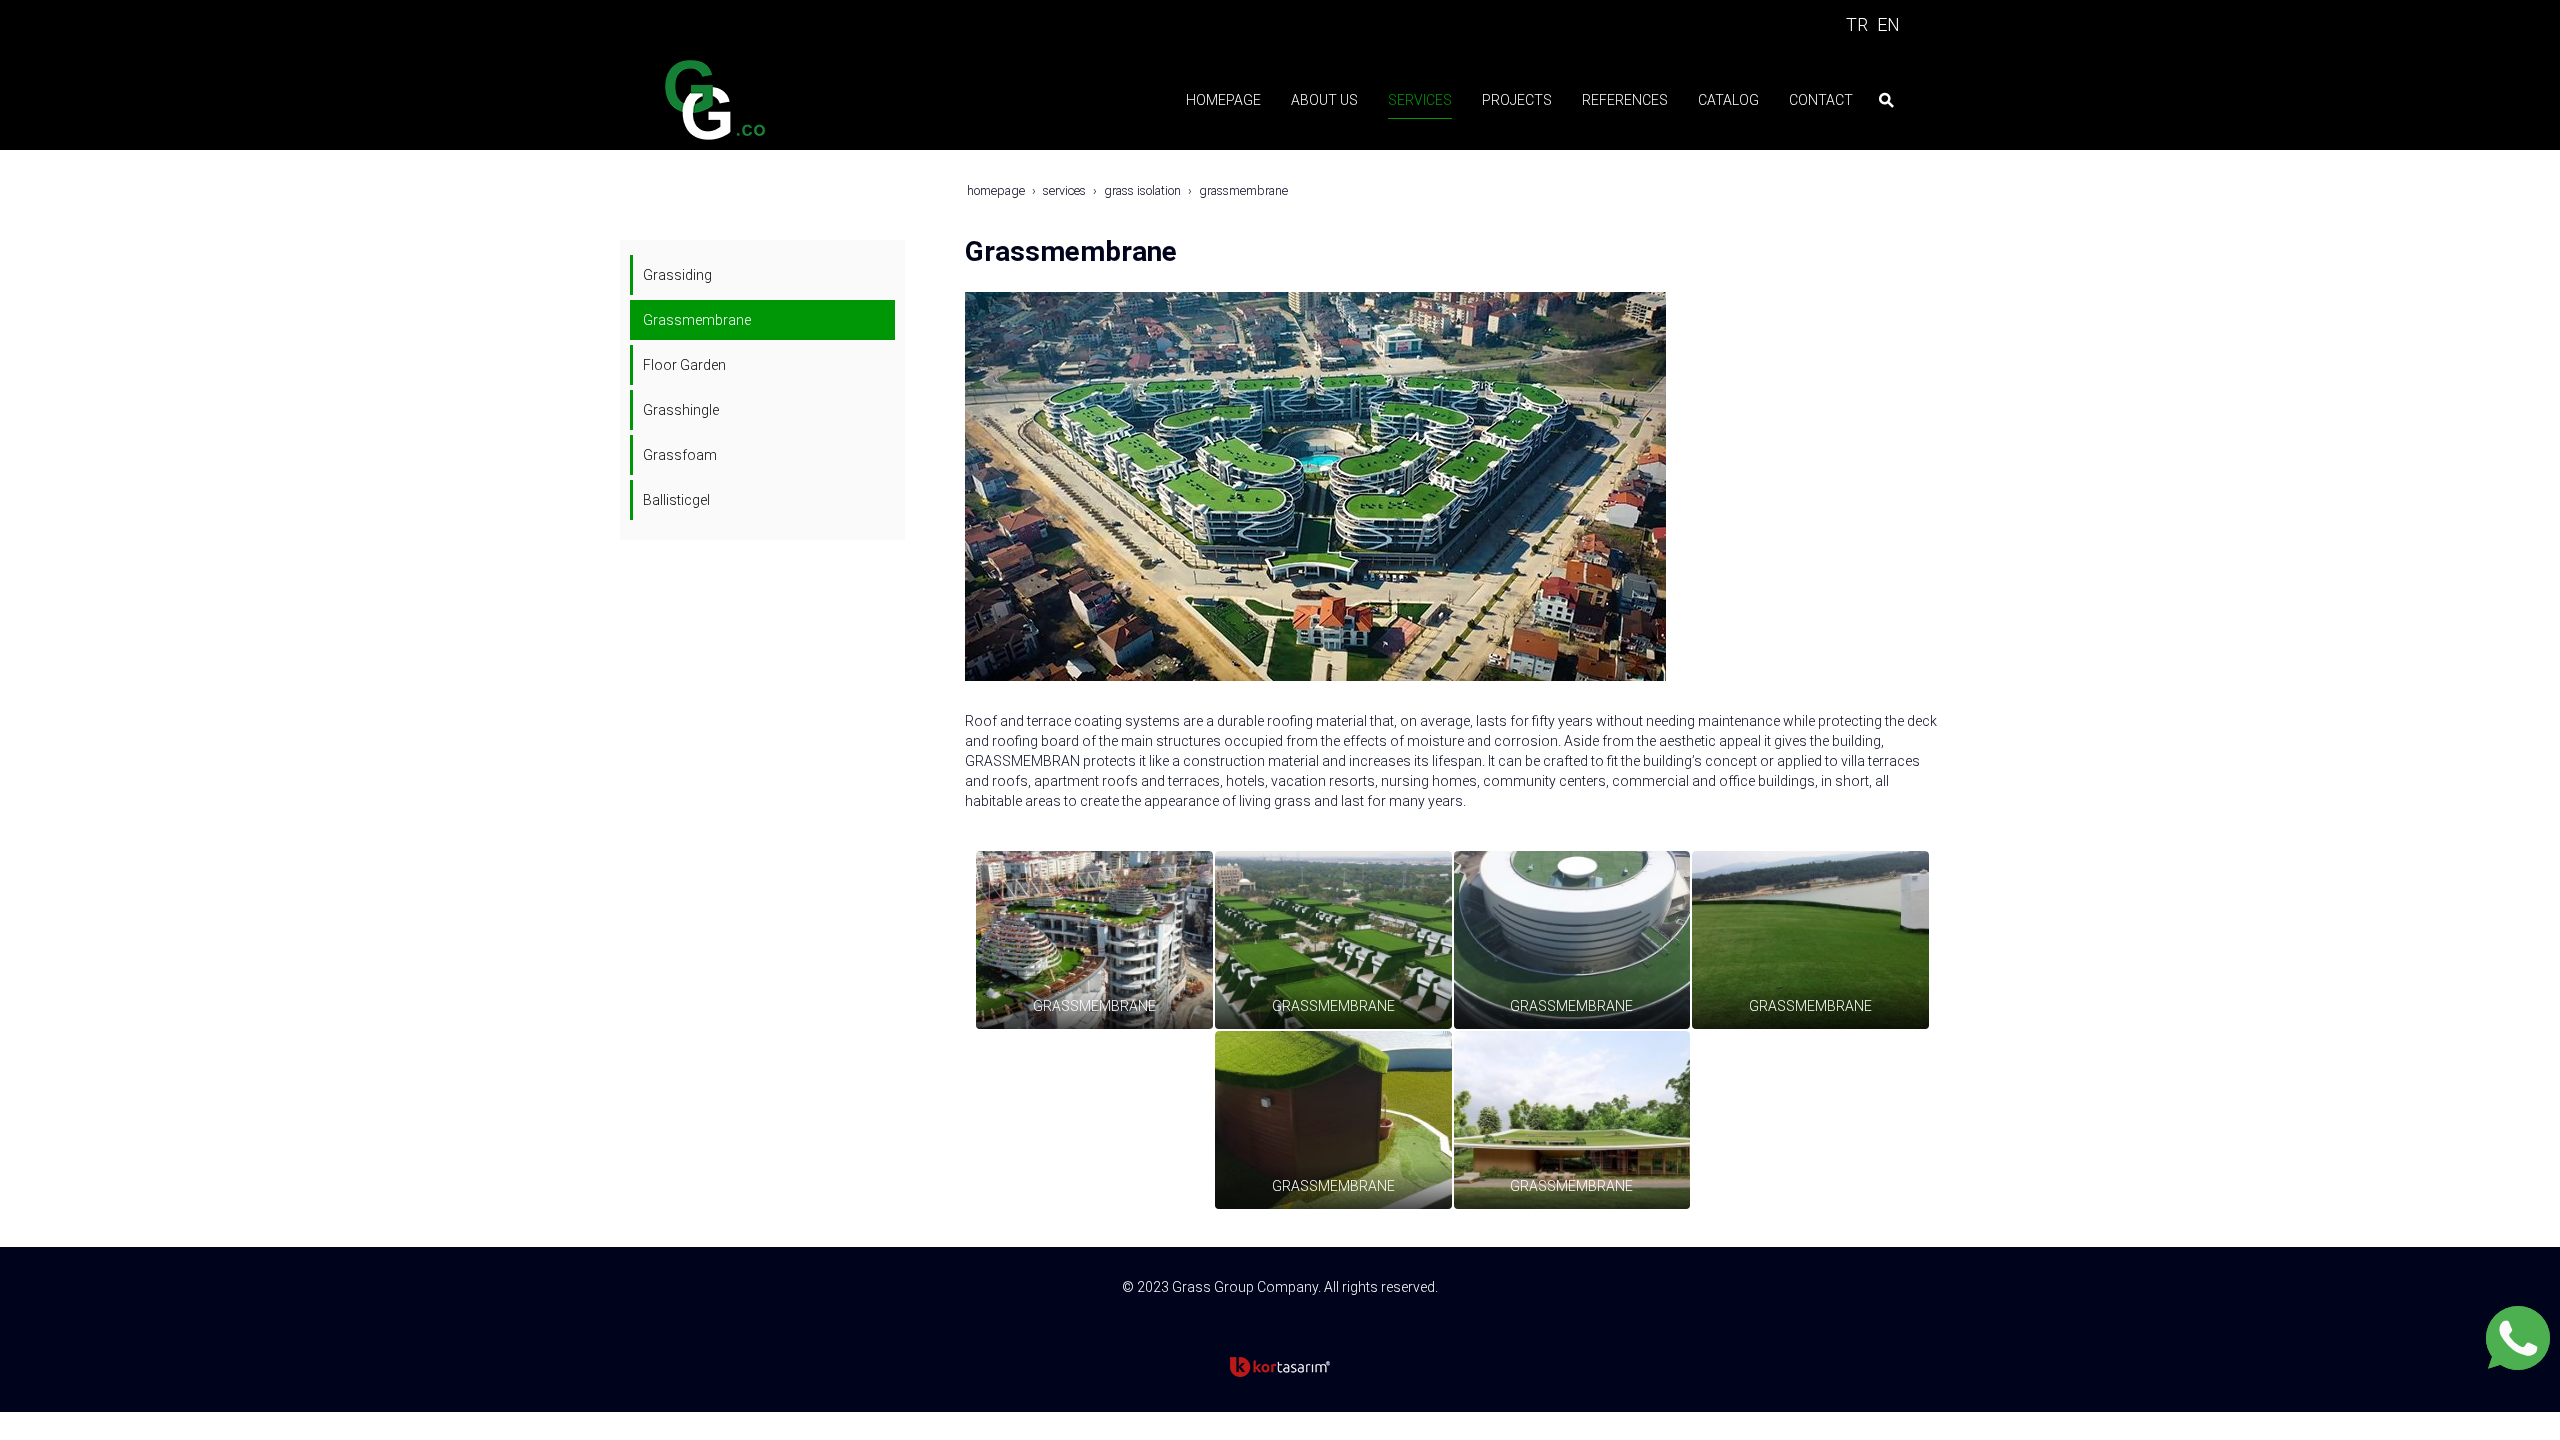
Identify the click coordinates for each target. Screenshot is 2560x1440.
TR (1857, 24)
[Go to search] (1886, 100)
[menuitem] (1218, 100)
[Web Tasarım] (1280, 1367)
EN (1888, 24)
